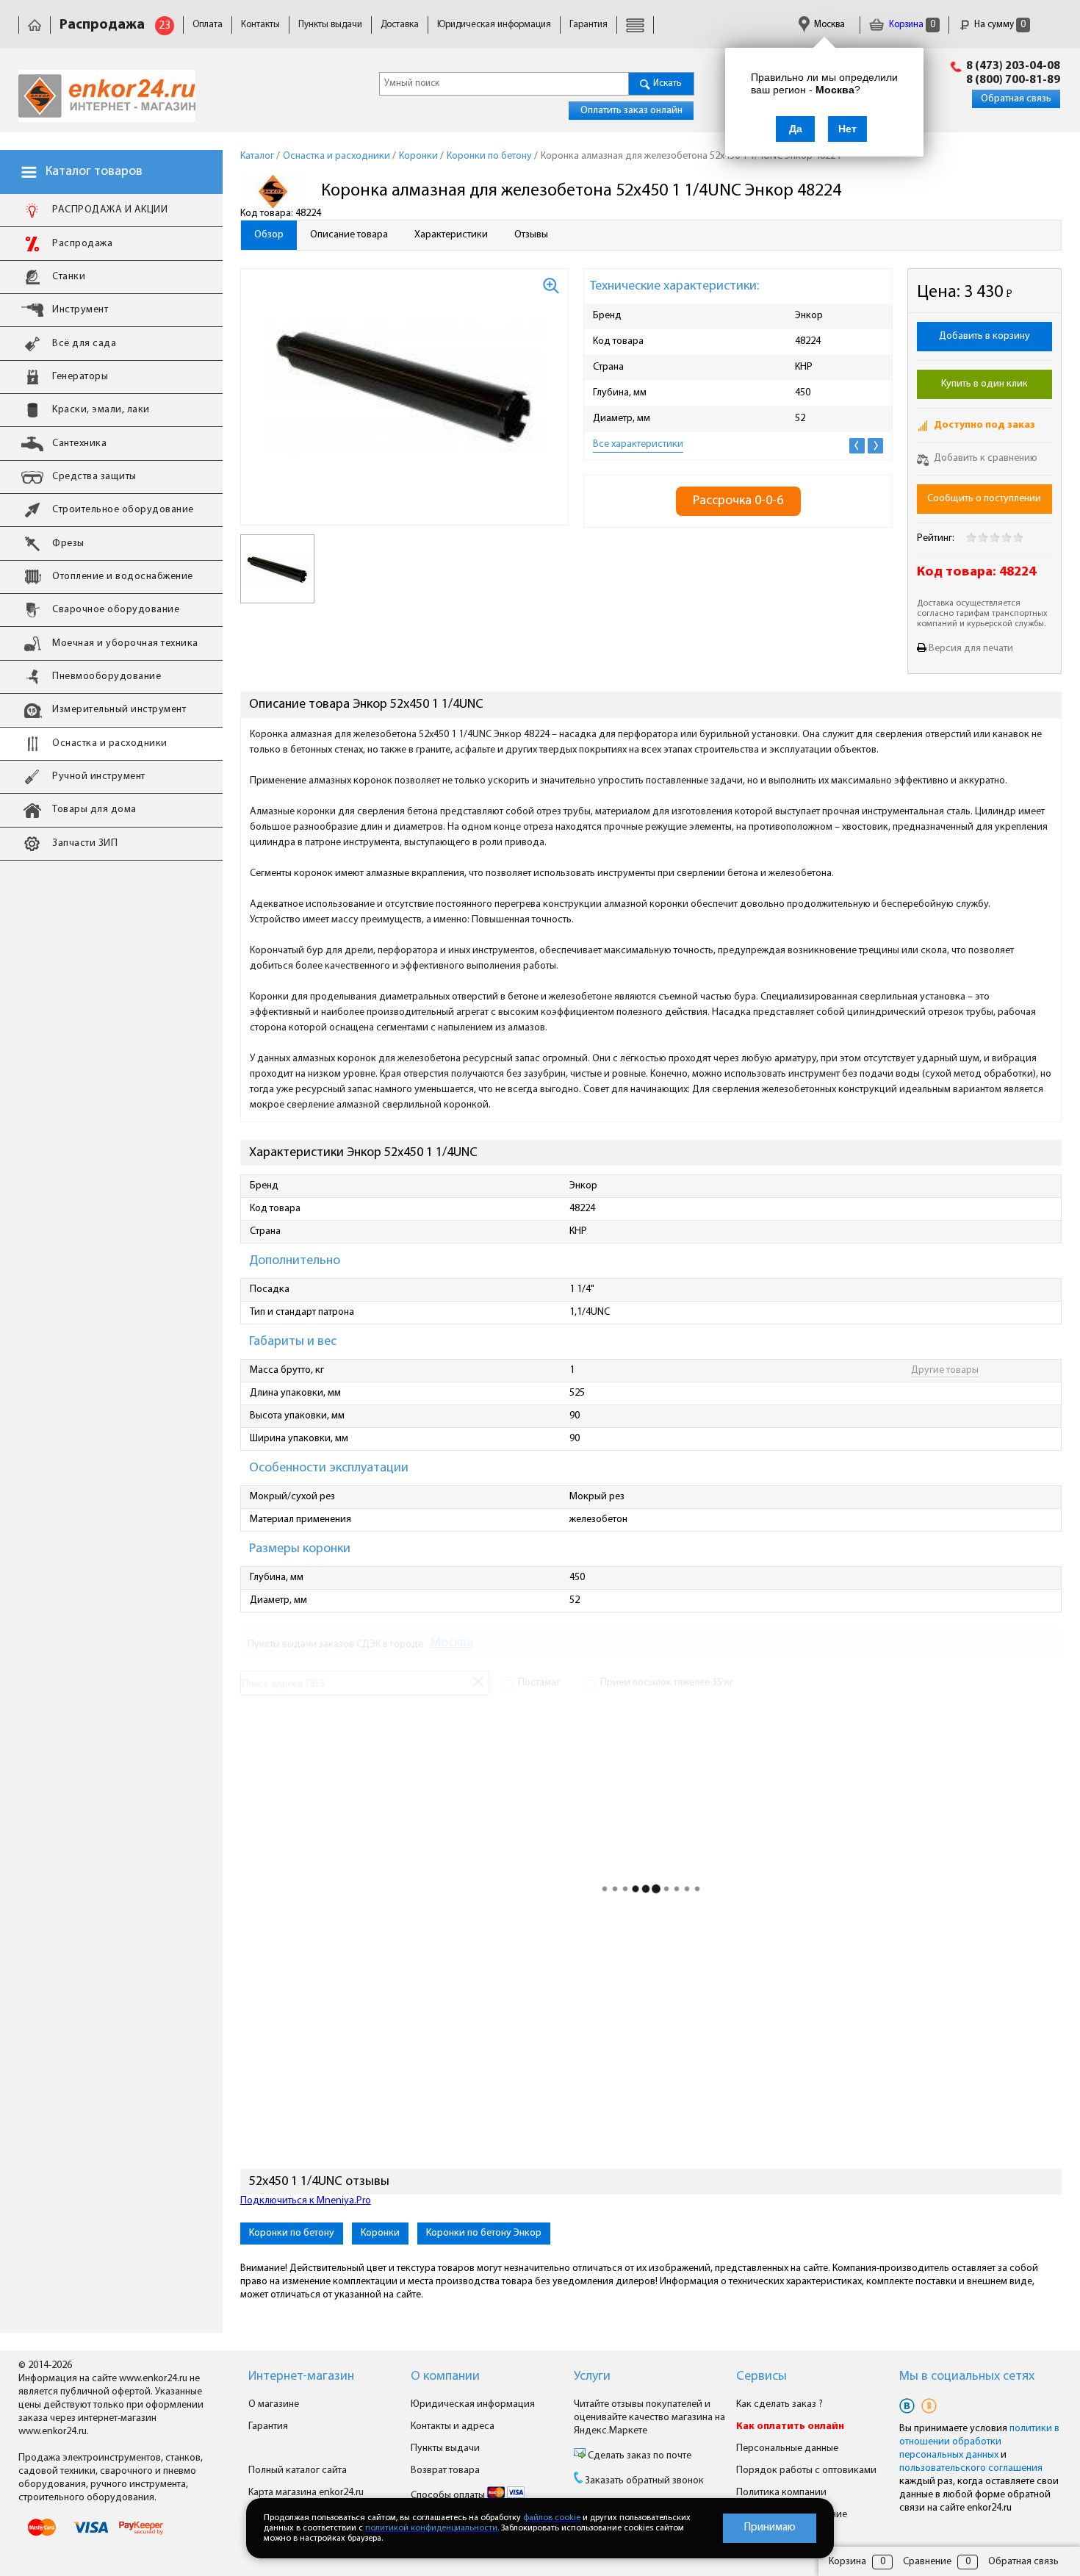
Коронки (380, 2233)
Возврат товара (445, 2471)
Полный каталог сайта (298, 2471)
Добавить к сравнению (984, 458)
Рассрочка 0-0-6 (738, 501)
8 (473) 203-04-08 (1013, 66)
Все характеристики (638, 444)
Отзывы (531, 235)
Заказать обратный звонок (644, 2481)
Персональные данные (787, 2448)
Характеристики (451, 235)
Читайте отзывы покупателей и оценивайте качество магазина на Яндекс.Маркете (649, 2418)
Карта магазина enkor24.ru (306, 2493)
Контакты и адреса (453, 2426)
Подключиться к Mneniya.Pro (306, 2201)
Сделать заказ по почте (638, 2456)
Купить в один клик (984, 384)
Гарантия (588, 25)
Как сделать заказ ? (780, 2404)
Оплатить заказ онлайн (631, 111)
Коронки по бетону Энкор (484, 2233)
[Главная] (35, 25)
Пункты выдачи (330, 25)
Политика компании (781, 2493)
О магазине (274, 2404)
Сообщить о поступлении (984, 499)
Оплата (208, 25)
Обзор (269, 235)
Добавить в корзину (984, 336)
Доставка (400, 25)
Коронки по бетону (292, 2233)
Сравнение (927, 2562)
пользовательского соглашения (971, 2468)
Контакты (260, 25)
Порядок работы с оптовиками (806, 2471)
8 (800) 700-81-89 (1013, 80)
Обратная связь (1016, 99)
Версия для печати (971, 649)
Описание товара (349, 235)
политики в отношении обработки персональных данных (979, 2442)
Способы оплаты (449, 2496)
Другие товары (945, 1370)
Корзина (911, 25)
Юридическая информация (494, 25)
